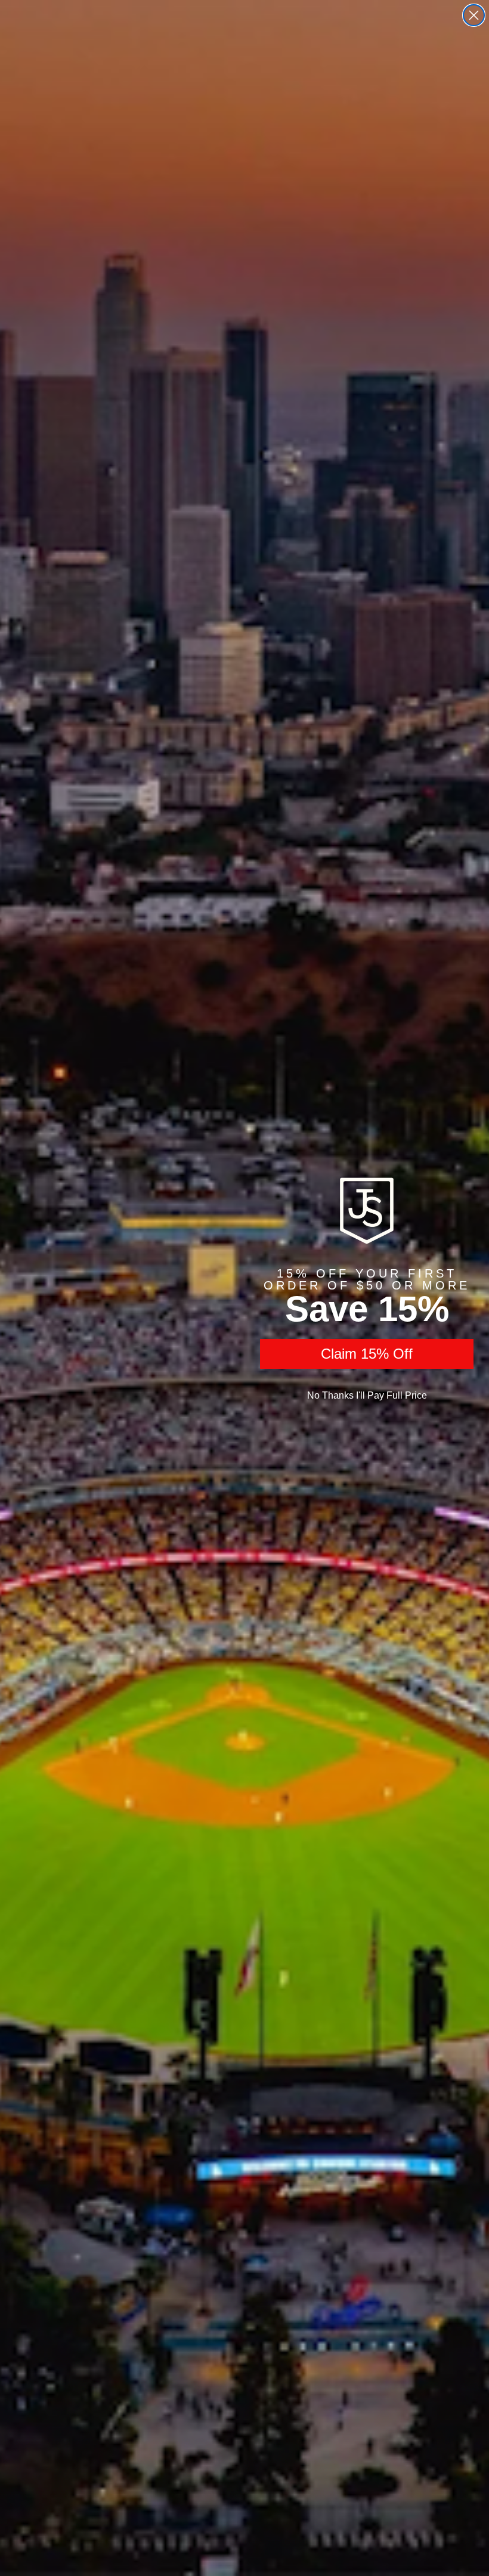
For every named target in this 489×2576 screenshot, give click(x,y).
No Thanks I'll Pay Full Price (367, 1395)
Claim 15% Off (367, 1354)
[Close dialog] (474, 15)
